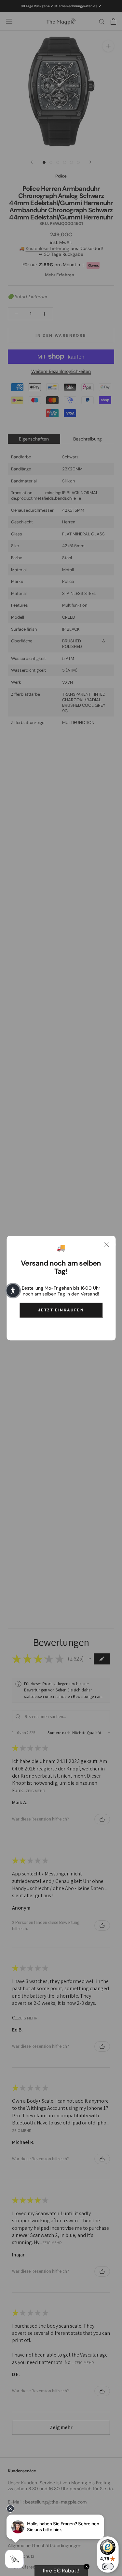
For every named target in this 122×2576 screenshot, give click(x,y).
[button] (13, 1291)
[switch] (108, 2567)
